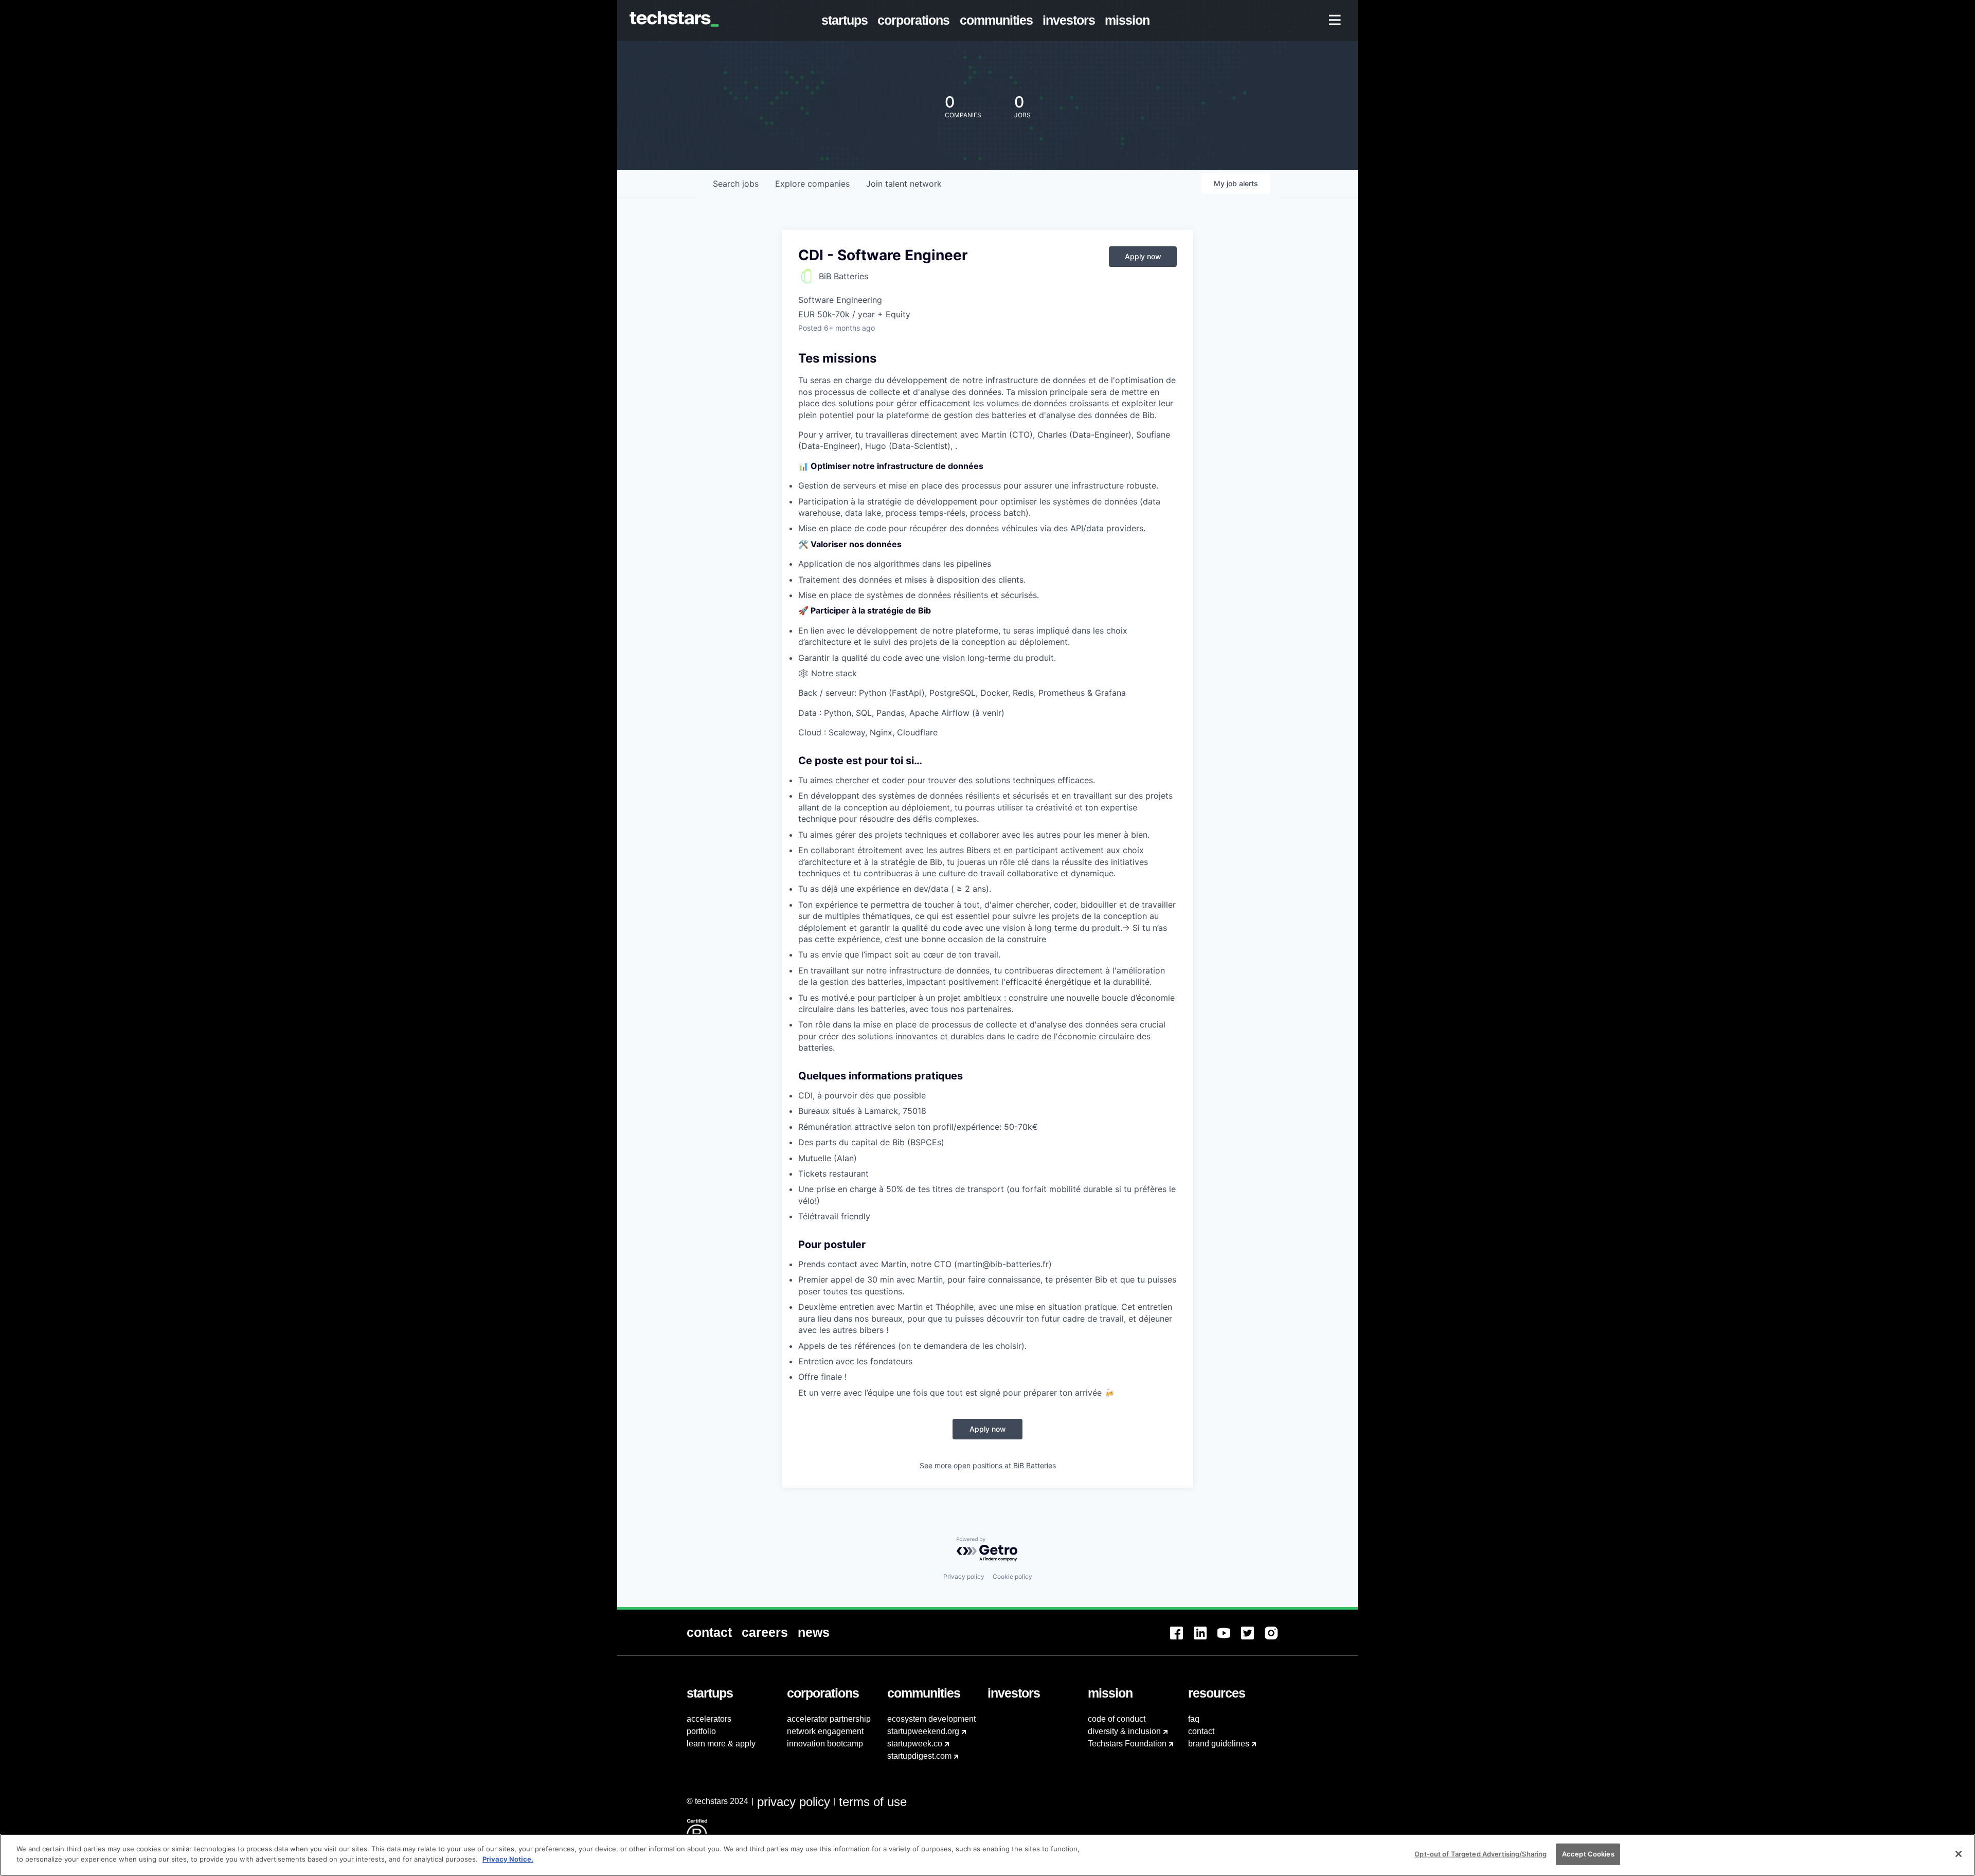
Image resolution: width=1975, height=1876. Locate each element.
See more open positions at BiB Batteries (988, 1465)
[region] (987, 1855)
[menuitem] (847, 21)
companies (812, 184)
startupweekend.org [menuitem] (923, 1731)
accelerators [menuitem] (709, 1719)
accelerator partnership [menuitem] (829, 1719)
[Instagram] (1277, 1639)
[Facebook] (1182, 1639)
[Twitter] (1253, 1639)
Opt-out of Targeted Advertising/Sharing (1480, 1854)
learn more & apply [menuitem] (721, 1744)
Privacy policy (964, 1576)
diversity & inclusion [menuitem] (1124, 1731)
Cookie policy (1012, 1576)
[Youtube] (1229, 1639)
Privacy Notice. (508, 1859)
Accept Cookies (1588, 1854)
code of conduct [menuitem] (1117, 1719)
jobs (736, 184)
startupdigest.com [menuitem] (919, 1756)
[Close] (1959, 1854)
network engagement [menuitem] (825, 1731)
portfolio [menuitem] (701, 1731)
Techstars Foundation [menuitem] (1127, 1744)
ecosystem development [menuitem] (931, 1719)
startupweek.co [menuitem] (915, 1744)
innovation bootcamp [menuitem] (825, 1744)
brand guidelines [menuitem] (1219, 1744)
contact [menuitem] (1201, 1731)
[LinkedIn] (1206, 1639)
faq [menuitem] (1194, 1719)
